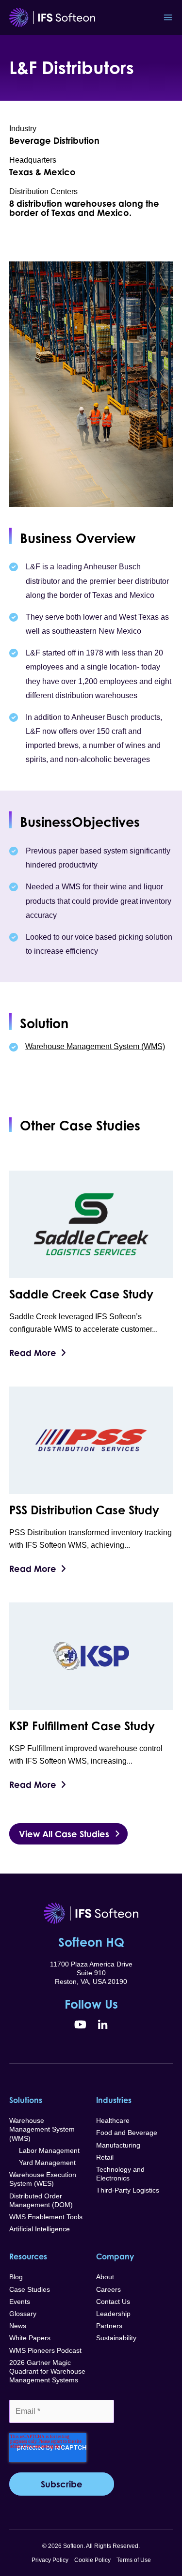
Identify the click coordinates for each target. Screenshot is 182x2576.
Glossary (23, 2314)
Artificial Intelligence (40, 2229)
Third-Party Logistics (128, 2190)
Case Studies (30, 2289)
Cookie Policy (92, 2560)
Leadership (113, 2314)
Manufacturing (118, 2145)
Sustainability (116, 2338)
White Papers (30, 2338)
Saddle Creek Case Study (81, 1294)
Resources (28, 2256)
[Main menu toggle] (168, 17)
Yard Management (42, 2163)
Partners (109, 2326)
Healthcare (113, 2120)
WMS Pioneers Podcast (45, 2350)
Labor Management (44, 2150)
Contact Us (113, 2302)
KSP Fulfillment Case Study (82, 1726)
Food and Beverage (127, 2133)
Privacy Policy (50, 2560)
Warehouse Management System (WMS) (95, 1046)
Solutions (26, 2100)
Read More (33, 1353)
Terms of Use (134, 2560)
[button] (68, 1834)
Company (115, 2256)
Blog (16, 2277)
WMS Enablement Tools (46, 2217)
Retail (105, 2157)
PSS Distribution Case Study (84, 1510)
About (105, 2277)
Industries (114, 2100)
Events (20, 2302)
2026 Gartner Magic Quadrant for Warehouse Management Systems (47, 2371)
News (18, 2326)
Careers (108, 2289)
